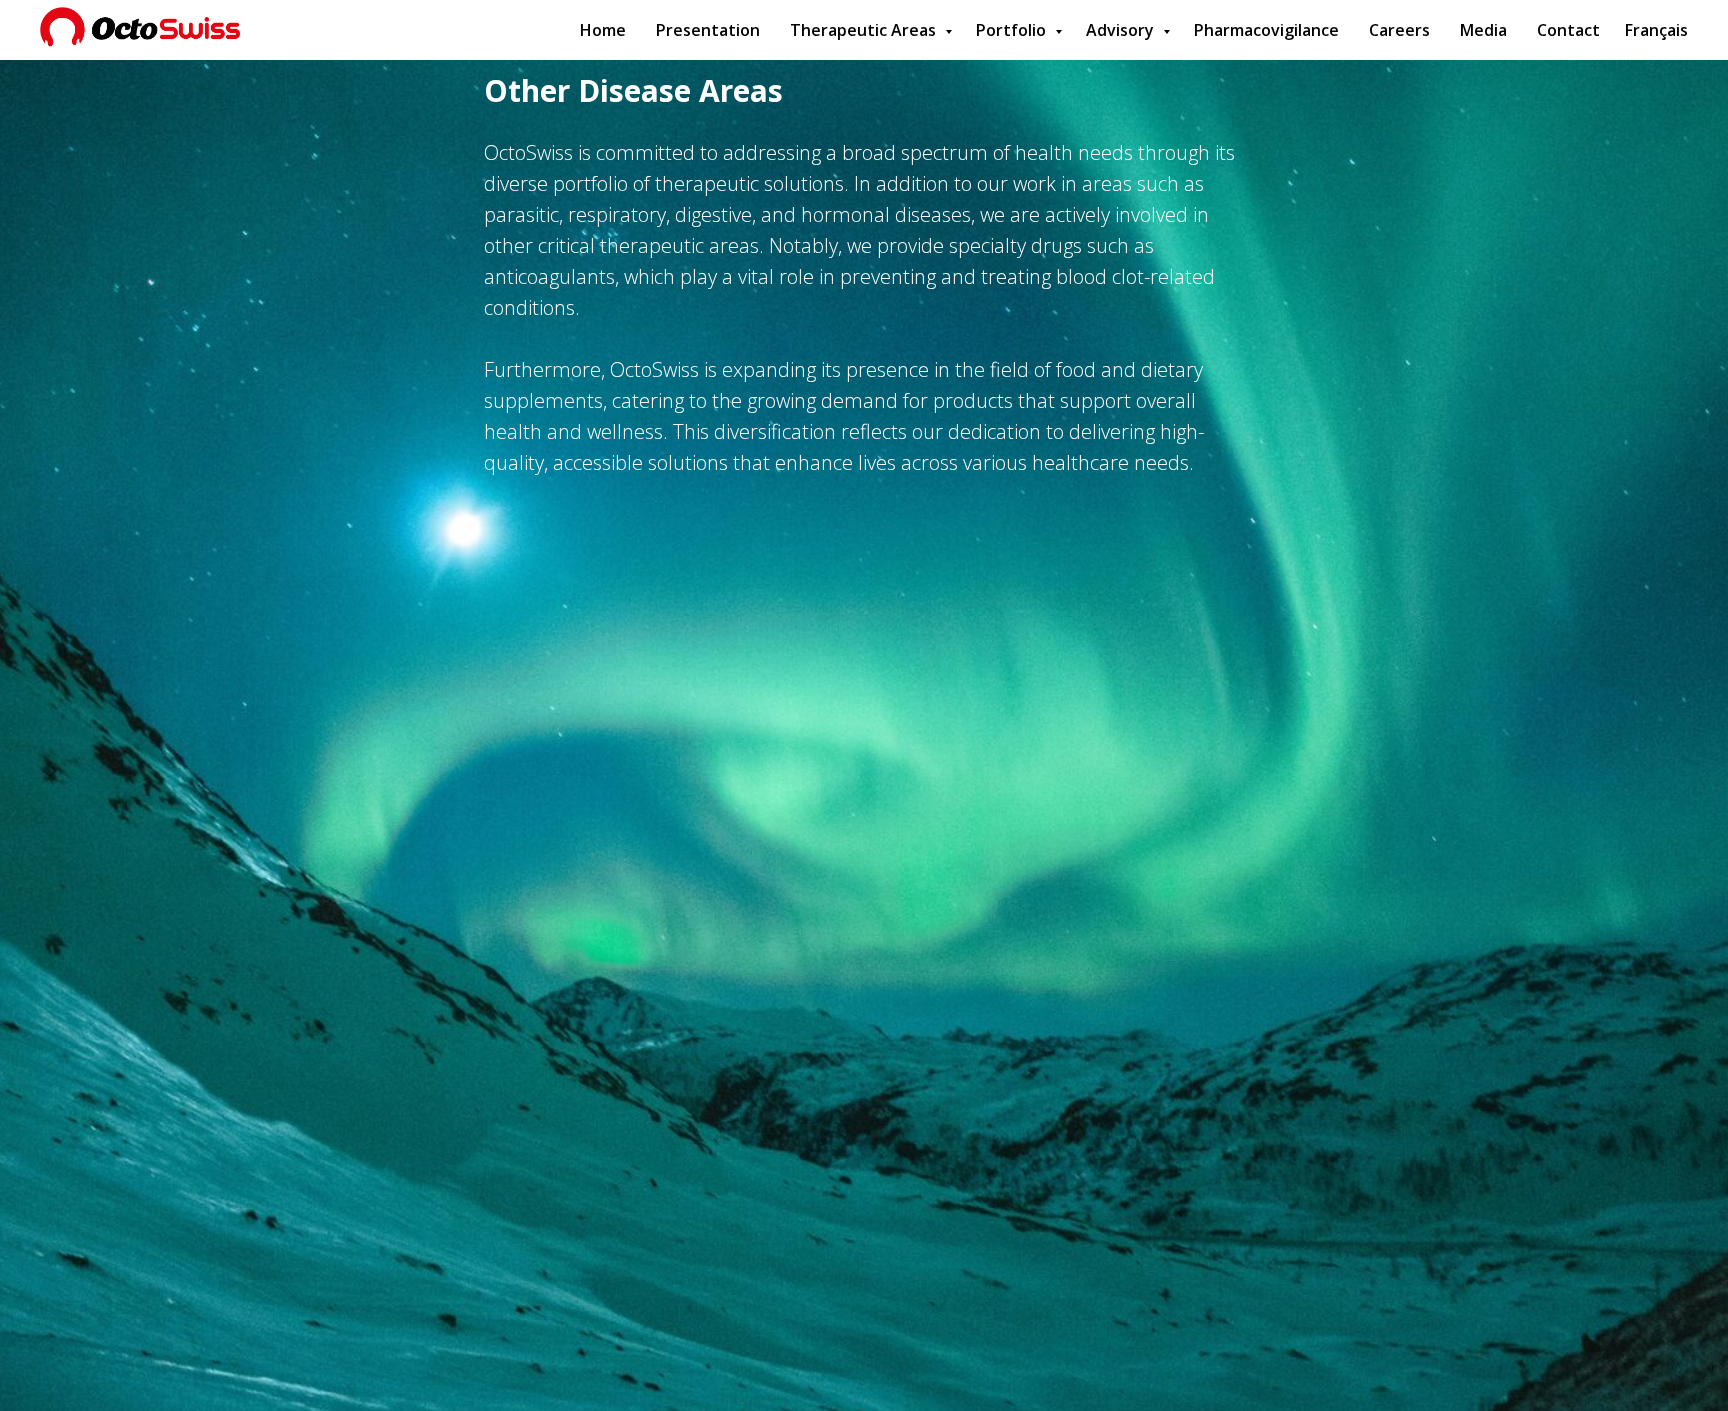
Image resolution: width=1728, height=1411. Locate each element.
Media (1483, 30)
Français (1656, 30)
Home (603, 30)
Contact (1568, 30)
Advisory (1122, 30)
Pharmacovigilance (1266, 30)
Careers (1399, 30)
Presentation (708, 30)
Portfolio (1013, 30)
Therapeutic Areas (865, 30)
